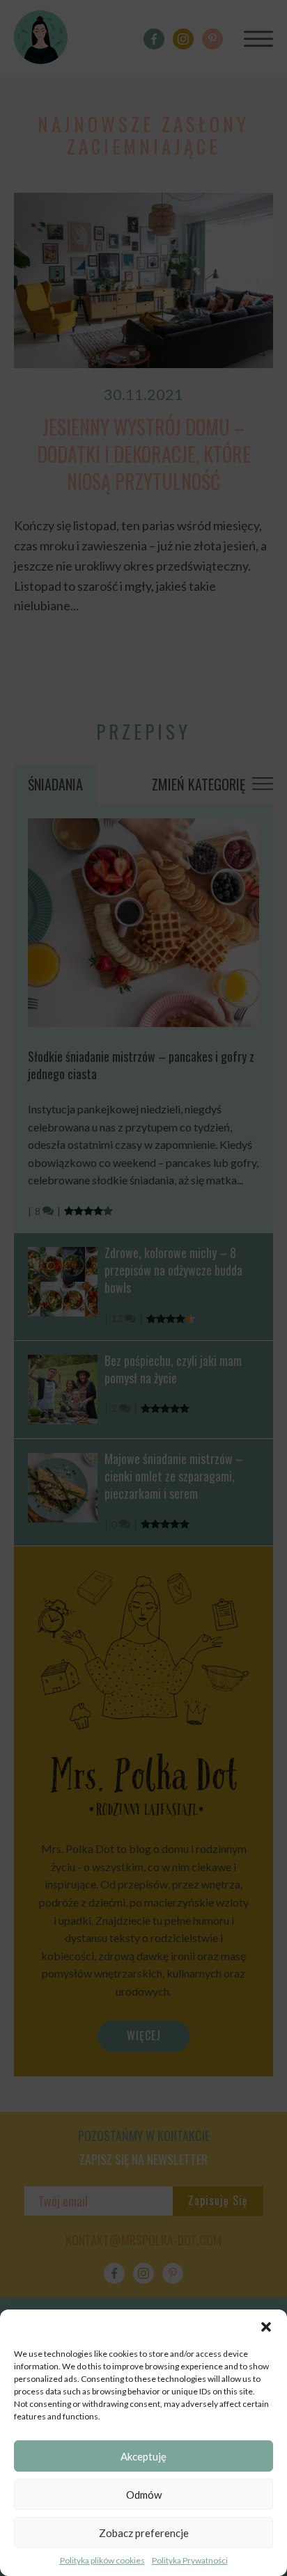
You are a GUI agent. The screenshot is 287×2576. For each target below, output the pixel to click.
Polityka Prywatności (190, 2560)
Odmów (144, 2495)
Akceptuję (143, 2456)
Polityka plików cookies (102, 2560)
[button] (266, 2327)
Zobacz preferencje (144, 2533)
